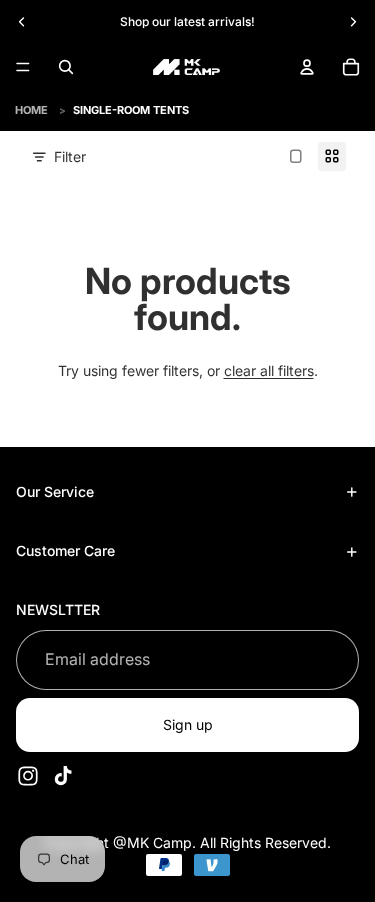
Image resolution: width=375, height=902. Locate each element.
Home (31, 110)
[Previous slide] (22, 22)
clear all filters (269, 370)
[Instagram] (28, 776)
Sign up (188, 724)
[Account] (307, 67)
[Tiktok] (63, 776)
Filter (70, 156)
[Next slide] (353, 22)
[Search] (66, 67)
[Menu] (23, 67)
